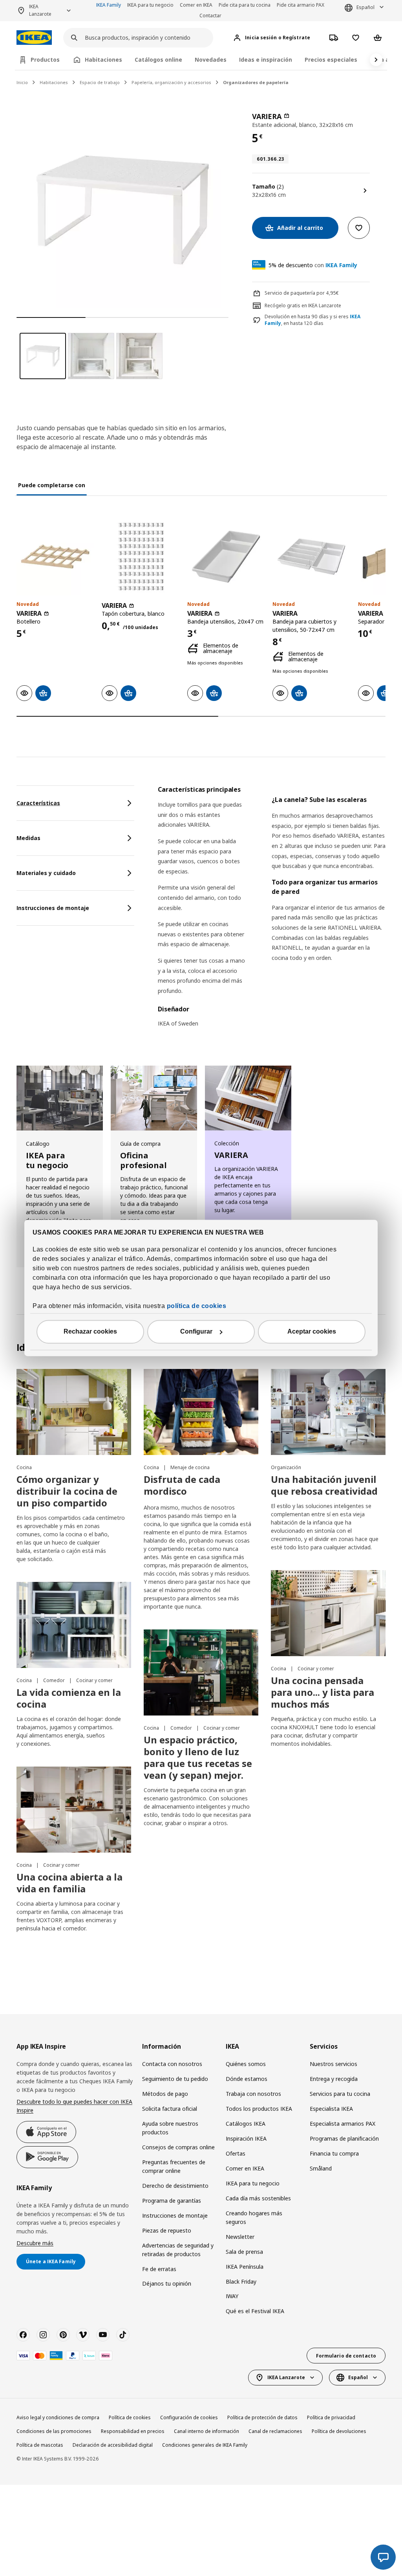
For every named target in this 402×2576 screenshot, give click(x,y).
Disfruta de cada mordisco (182, 1485)
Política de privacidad (331, 2417)
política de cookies (197, 1306)
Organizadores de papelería (256, 82)
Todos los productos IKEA (259, 2109)
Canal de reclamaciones (275, 2431)
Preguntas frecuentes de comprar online (174, 2166)
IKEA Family (109, 5)
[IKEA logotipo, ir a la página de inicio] (34, 38)
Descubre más (35, 2243)
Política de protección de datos (262, 2417)
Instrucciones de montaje (175, 2215)
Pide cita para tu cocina (245, 5)
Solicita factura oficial (170, 2109)
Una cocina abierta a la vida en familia (69, 1883)
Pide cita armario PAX (301, 5)
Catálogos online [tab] (158, 60)
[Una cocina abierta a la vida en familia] (74, 1810)
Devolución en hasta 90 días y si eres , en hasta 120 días (312, 320)
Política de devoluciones (339, 2431)
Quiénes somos (246, 2064)
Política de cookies (130, 2417)
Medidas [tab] (28, 838)
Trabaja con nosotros (253, 2094)
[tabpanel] (272, 911)
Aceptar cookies (312, 1332)
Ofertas (236, 2153)
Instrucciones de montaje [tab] (53, 908)
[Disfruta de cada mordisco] (201, 1412)
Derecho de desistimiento (175, 2186)
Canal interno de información (206, 2431)
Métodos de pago (165, 2094)
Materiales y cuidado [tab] (46, 873)
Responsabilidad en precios (133, 2431)
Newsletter (240, 2237)
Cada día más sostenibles (258, 2198)
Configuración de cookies (189, 2417)
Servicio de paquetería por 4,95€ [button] (302, 293)
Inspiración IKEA (246, 2138)
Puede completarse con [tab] (52, 485)
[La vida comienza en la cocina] (74, 1625)
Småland (321, 2168)
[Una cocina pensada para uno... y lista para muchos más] (328, 1613)
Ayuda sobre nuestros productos (170, 2128)
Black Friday (241, 2282)
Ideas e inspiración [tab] (266, 60)
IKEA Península (245, 2267)
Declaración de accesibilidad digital (113, 2445)
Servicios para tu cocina (340, 2094)
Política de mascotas (40, 2445)
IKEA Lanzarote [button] (40, 10)
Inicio (22, 82)
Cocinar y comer (94, 1680)
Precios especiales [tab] (331, 60)
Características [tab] (38, 803)
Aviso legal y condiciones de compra (58, 2417)
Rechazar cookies (90, 1332)
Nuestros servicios (333, 2064)
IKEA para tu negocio (150, 5)
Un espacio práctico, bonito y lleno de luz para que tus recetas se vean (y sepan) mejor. (198, 1757)
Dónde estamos (247, 2079)
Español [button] (365, 7)
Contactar (210, 16)
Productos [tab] (45, 60)
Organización (286, 1467)
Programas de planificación (344, 2138)
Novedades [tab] (211, 60)
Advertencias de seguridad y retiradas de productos (178, 2250)
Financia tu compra (334, 2153)
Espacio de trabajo (100, 82)
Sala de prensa (244, 2252)
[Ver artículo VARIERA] (55, 557)
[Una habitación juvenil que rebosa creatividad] (328, 1412)
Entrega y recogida (334, 2079)
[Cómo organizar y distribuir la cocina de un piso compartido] (74, 1412)
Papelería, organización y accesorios (171, 82)
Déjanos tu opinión (167, 2283)
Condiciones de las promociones (54, 2431)
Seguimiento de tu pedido (175, 2079)
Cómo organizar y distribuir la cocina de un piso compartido (67, 1491)
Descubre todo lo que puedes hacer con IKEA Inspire (74, 2106)
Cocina (24, 1467)
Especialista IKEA (331, 2109)
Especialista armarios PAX (343, 2124)
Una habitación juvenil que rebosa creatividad (324, 1485)
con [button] (313, 265)
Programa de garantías (172, 2201)
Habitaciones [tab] (103, 60)
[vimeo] (83, 2335)
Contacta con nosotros (172, 2064)
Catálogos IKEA (246, 2124)
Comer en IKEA (196, 5)
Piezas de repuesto (167, 2230)
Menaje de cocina (190, 1467)
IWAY (232, 2296)
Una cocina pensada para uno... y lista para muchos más (323, 1692)
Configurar (196, 1332)
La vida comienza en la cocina (69, 1698)
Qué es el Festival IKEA (255, 2311)
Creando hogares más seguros (254, 2217)
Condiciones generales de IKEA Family (205, 2445)
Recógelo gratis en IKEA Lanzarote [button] (303, 305)
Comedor (55, 1680)
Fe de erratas (159, 2269)
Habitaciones (54, 82)
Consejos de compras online (178, 2147)
